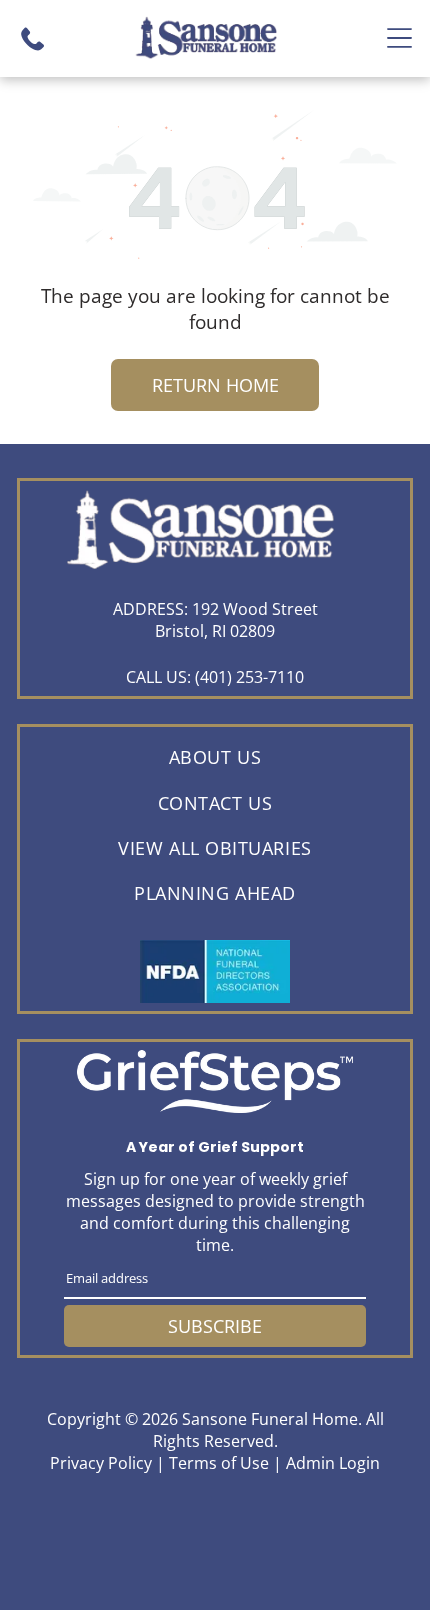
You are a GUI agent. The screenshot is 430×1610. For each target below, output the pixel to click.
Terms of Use (219, 1463)
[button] (399, 38)
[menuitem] (215, 757)
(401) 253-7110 (249, 677)
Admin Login (333, 1463)
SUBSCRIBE (215, 1326)
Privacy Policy (101, 1463)
